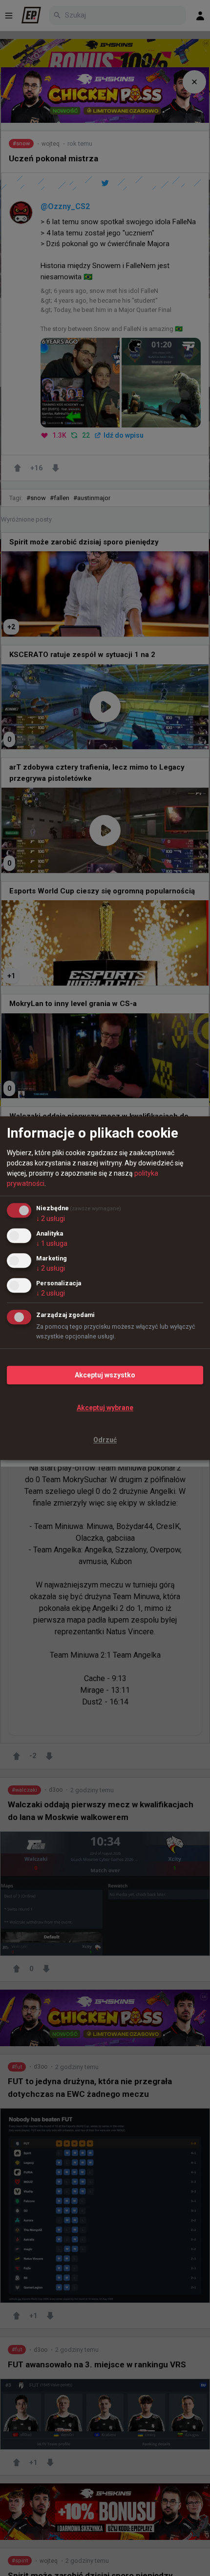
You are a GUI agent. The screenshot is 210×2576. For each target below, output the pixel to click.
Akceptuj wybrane (105, 1408)
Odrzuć (105, 1440)
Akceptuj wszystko (105, 1375)
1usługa (52, 1243)
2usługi (51, 1219)
